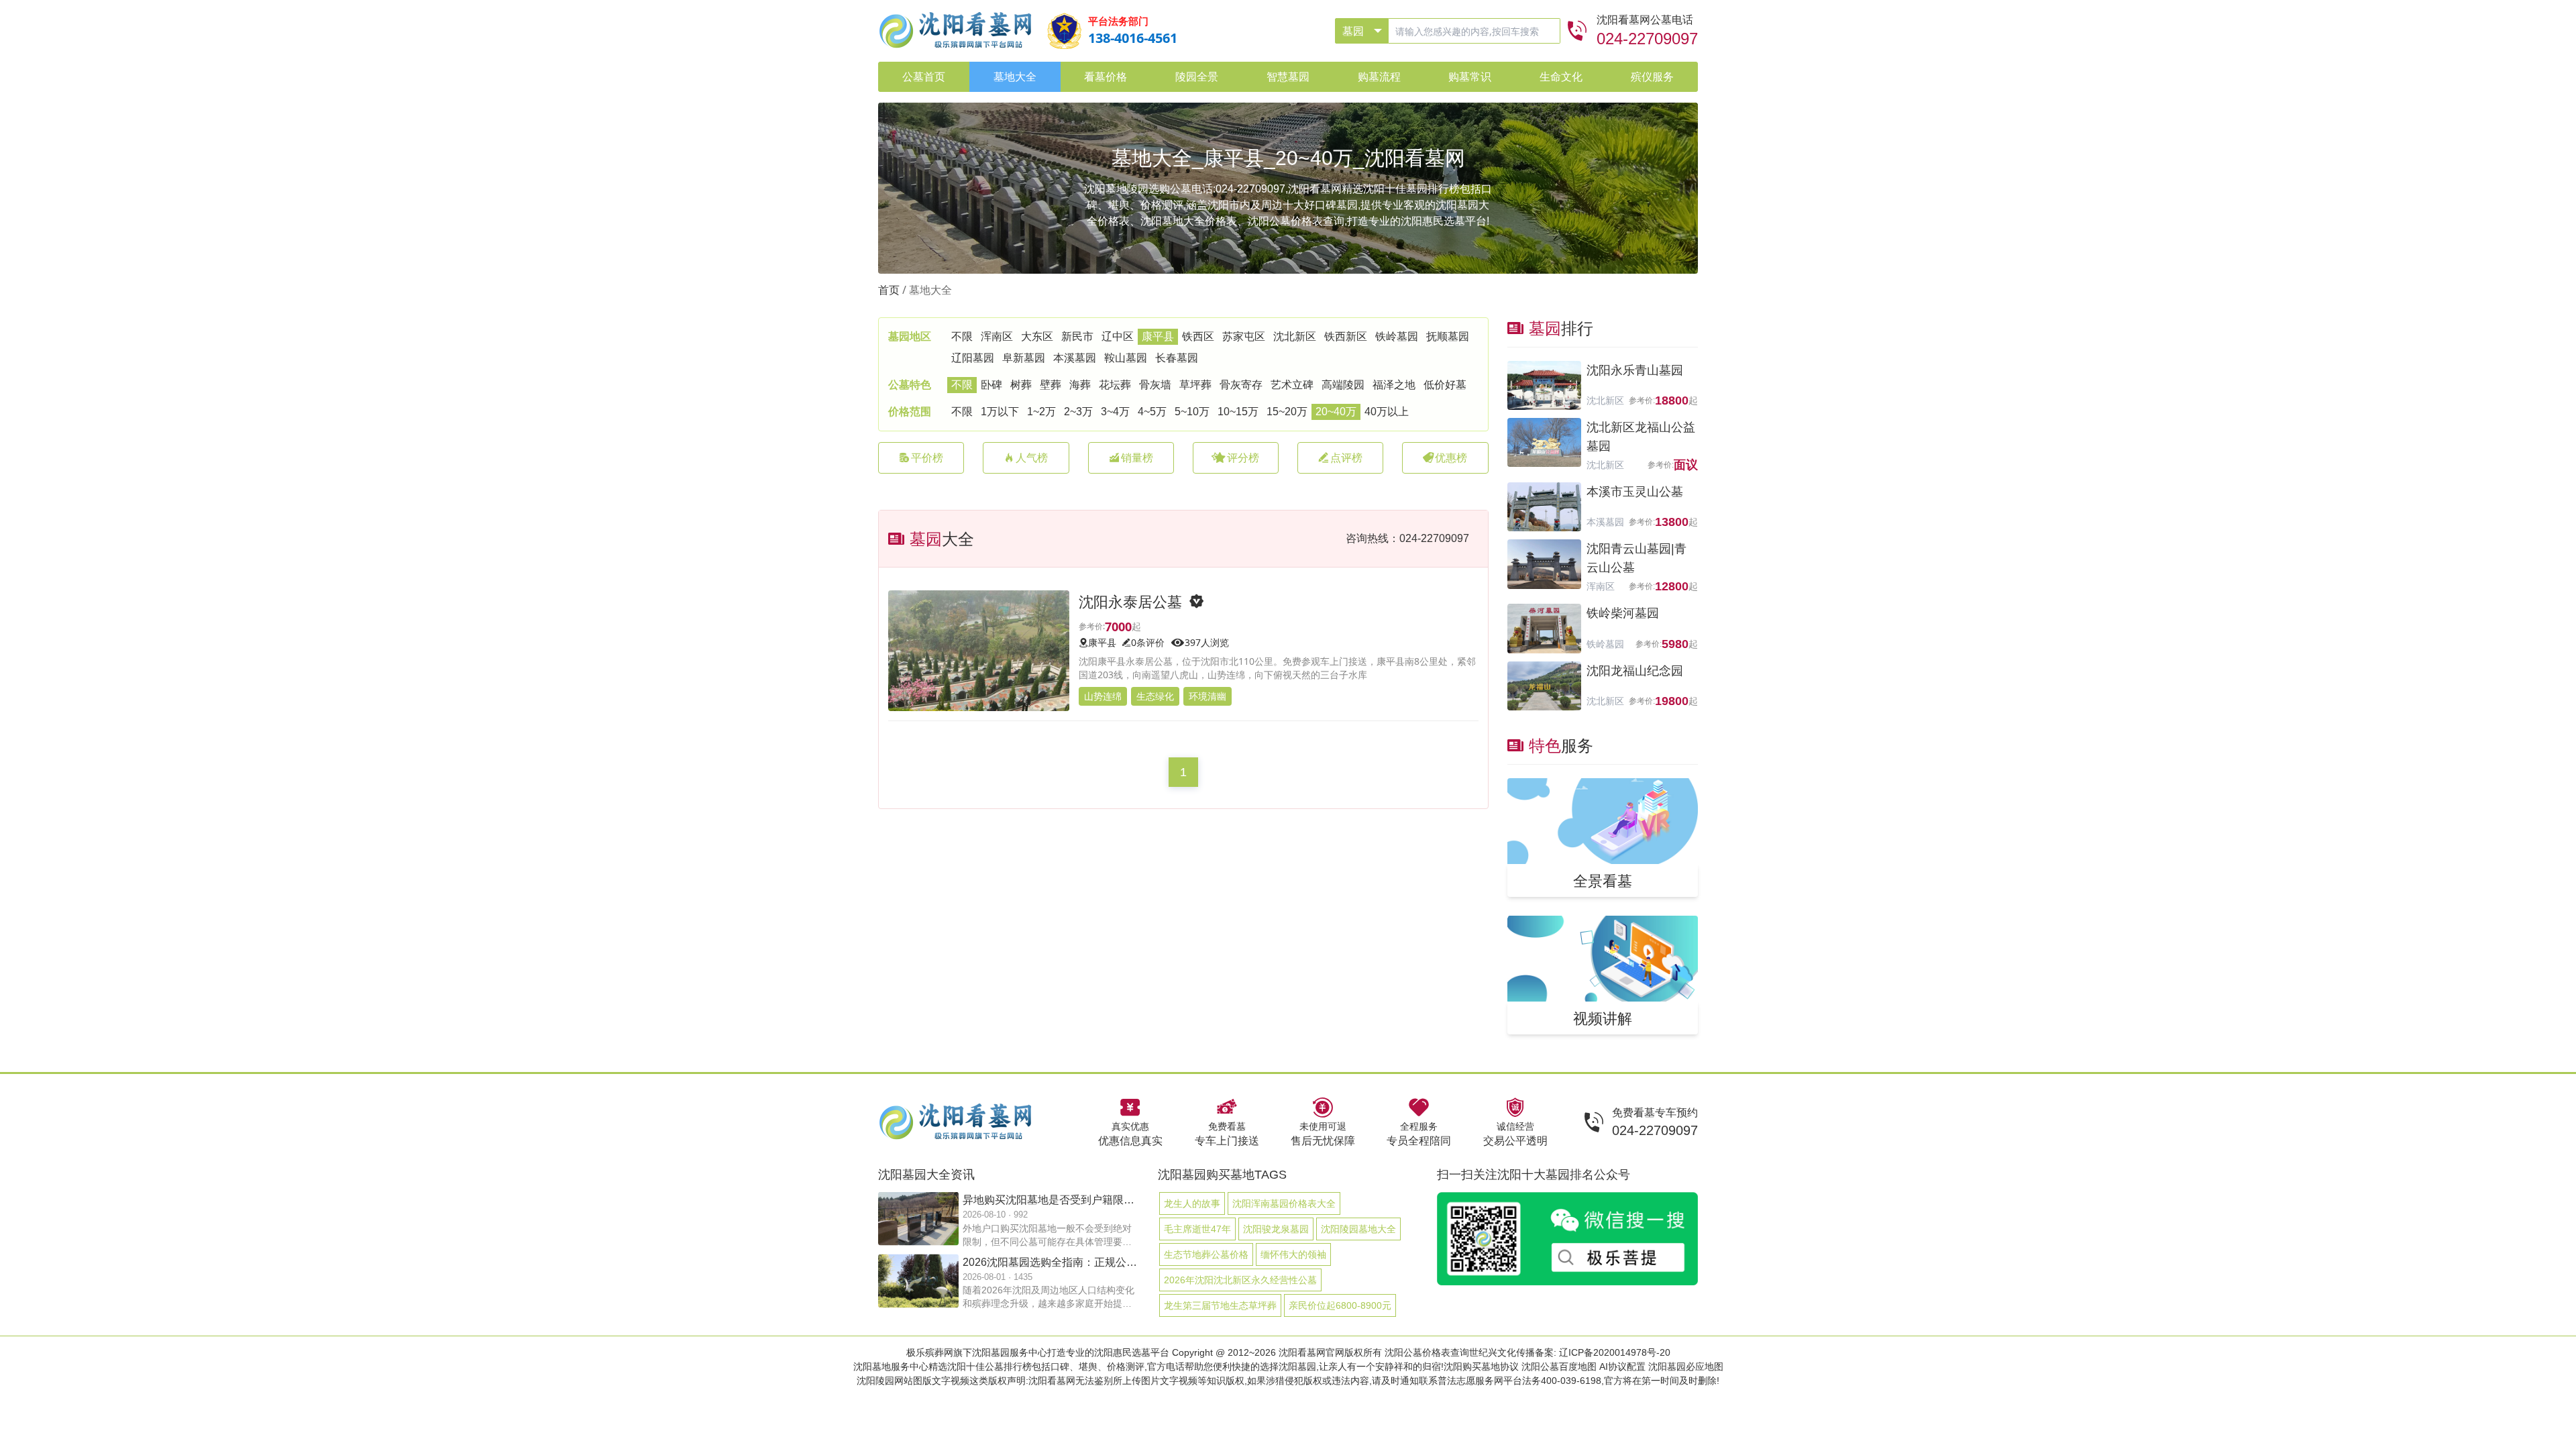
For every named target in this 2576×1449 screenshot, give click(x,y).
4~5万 (1152, 412)
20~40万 (1336, 412)
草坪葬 (1195, 385)
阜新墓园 (1024, 358)
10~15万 (1238, 412)
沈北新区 (1295, 336)
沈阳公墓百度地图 (1559, 1366)
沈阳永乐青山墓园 (1635, 370)
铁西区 (1198, 336)
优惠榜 (1451, 458)
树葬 (1021, 385)
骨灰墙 (1155, 385)
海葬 (1080, 385)
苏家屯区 (1244, 336)
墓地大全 (930, 290)
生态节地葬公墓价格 (1206, 1254)
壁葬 (1051, 385)
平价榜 (927, 458)
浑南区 (997, 336)
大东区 (1037, 336)
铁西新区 (1346, 336)
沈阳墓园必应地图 (1686, 1366)
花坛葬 (1115, 385)
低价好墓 (1445, 385)
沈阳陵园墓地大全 (1358, 1229)
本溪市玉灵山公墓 (1635, 492)
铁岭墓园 (1397, 336)
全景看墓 (1603, 880)
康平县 (1158, 336)
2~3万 (1078, 412)
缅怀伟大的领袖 (1293, 1254)
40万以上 (1387, 412)
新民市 (1077, 336)
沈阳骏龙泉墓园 (1276, 1229)
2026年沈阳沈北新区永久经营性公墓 (1240, 1280)
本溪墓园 (1075, 358)
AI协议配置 (1622, 1366)
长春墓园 (1177, 358)
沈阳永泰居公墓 (1130, 601)
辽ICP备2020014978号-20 (1615, 1352)
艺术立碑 (1292, 385)
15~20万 (1287, 412)
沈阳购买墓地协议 (1481, 1366)
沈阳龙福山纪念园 (1635, 671)
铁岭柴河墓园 (1623, 613)
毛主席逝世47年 (1197, 1229)
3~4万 (1115, 412)
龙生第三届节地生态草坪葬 (1220, 1305)
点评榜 (1346, 458)
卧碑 (991, 385)
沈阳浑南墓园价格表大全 (1284, 1203)
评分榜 (1243, 458)
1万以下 (1000, 412)
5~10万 (1192, 412)
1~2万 (1041, 412)
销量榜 (1137, 458)
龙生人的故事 (1192, 1203)
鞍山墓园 (1126, 358)
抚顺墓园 (1448, 336)
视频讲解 (1603, 1018)
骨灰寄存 (1241, 385)
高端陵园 (1343, 385)
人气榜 (1032, 458)
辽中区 (1118, 336)
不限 (962, 336)
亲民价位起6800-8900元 (1340, 1305)
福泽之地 (1394, 385)
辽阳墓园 (973, 358)
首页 (889, 290)
